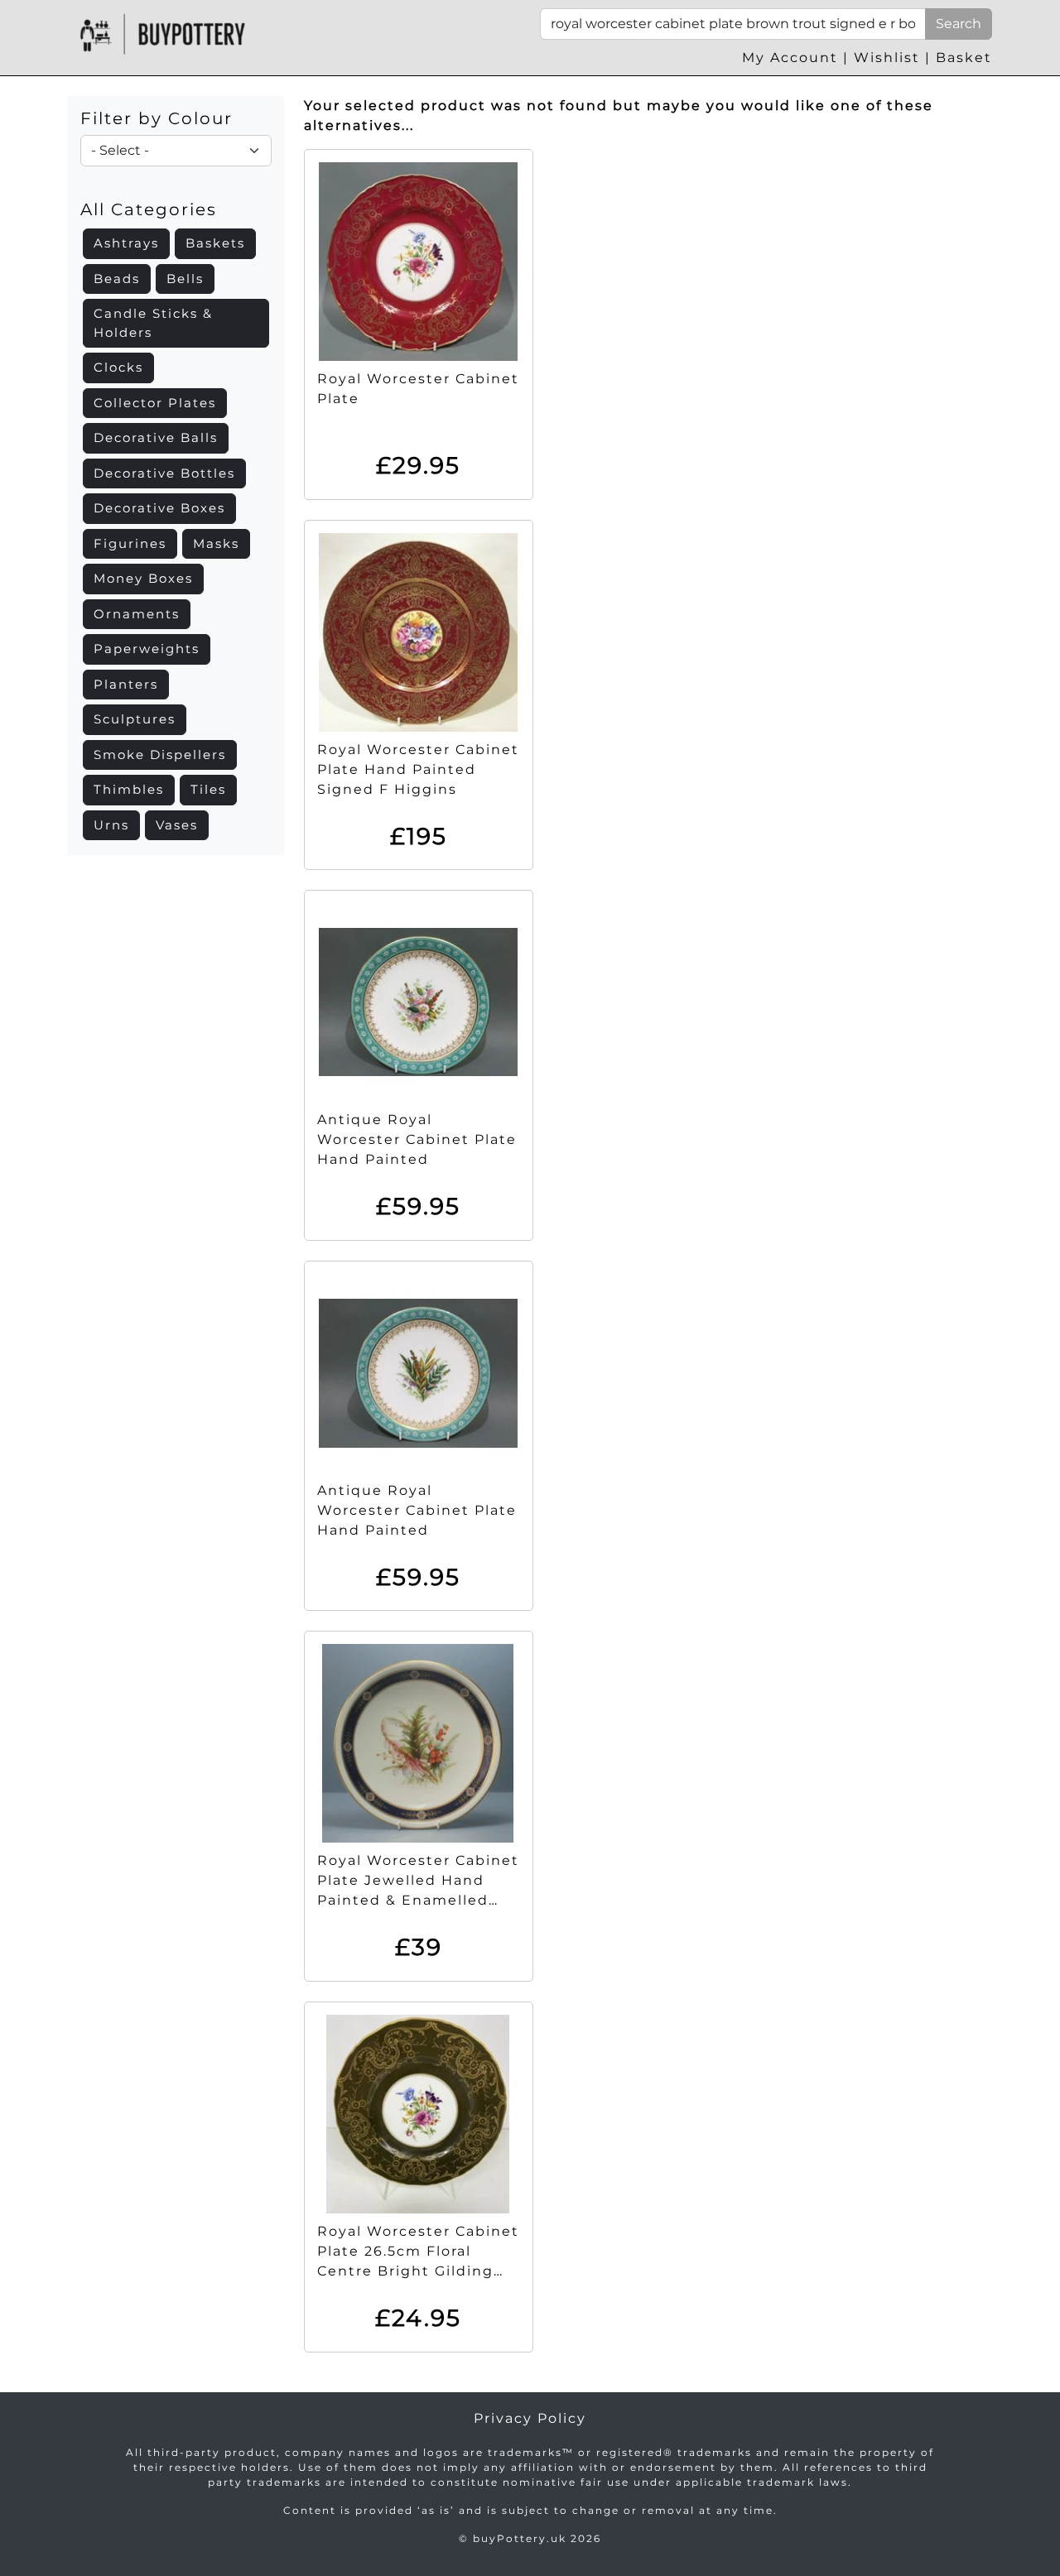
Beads (117, 279)
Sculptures (135, 719)
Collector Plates (155, 403)
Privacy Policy (530, 2418)
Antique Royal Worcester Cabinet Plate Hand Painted (417, 1139)
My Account (790, 58)
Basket (964, 58)
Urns (111, 825)
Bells (185, 279)
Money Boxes (143, 578)
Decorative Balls (156, 437)
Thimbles (129, 789)
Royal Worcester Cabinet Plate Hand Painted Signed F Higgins (418, 769)
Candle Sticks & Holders (153, 323)
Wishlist (887, 58)
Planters (126, 684)
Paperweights (147, 649)
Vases (177, 825)
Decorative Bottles (164, 473)
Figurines (130, 543)
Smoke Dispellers (160, 755)
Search (959, 24)
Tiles (208, 789)
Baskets (215, 243)
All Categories (149, 209)
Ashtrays (126, 243)
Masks (216, 543)
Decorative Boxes (159, 508)
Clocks (118, 367)
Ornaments (137, 614)
